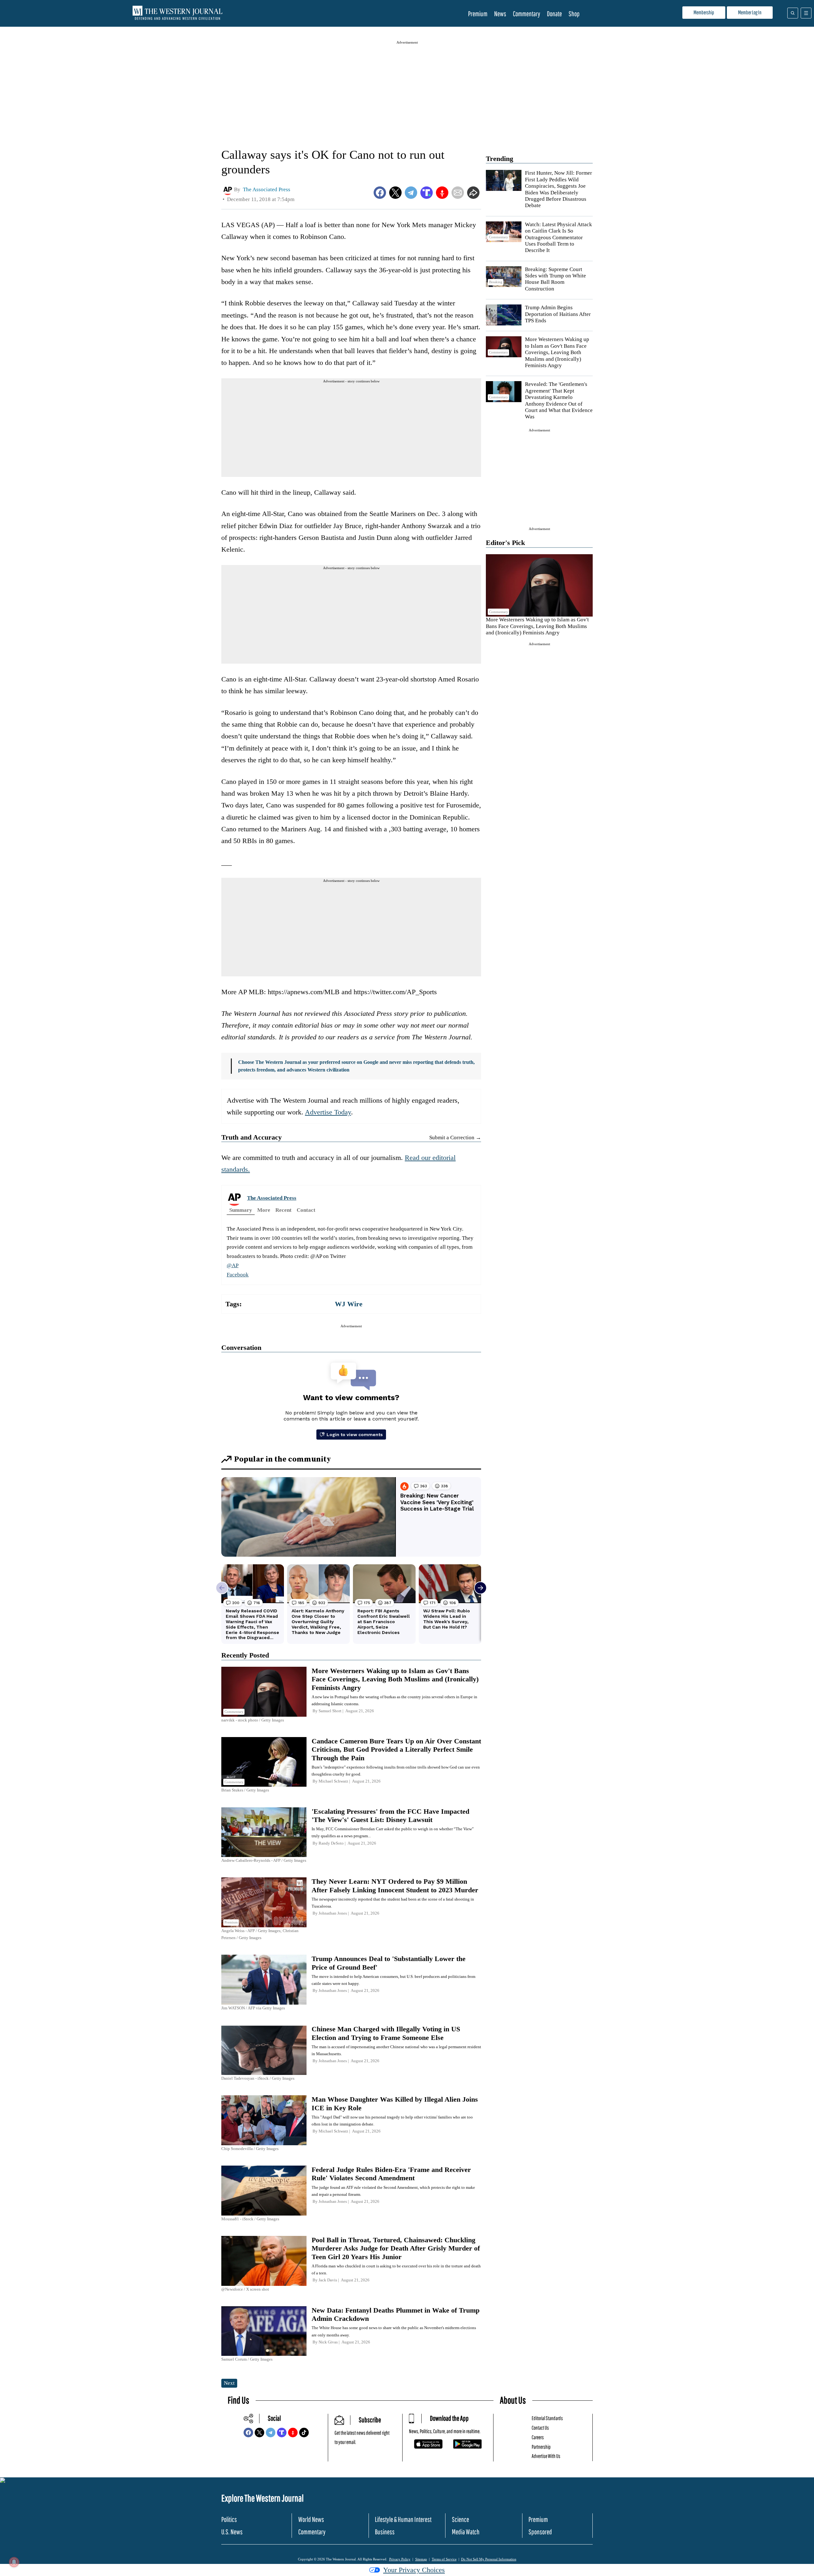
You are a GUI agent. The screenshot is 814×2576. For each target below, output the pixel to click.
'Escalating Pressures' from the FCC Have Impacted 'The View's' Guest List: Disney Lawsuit (390, 1815)
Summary (241, 1210)
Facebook (238, 1275)
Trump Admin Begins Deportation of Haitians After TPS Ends (558, 314)
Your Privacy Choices (414, 2570)
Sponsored (540, 2532)
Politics (229, 2519)
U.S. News (232, 2532)
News (500, 14)
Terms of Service (444, 2559)
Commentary (527, 14)
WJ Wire (349, 1304)
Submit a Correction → (455, 1138)
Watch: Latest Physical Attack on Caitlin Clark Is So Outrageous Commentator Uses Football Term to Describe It (559, 237)
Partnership (541, 2447)
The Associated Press (272, 1198)
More (264, 1210)
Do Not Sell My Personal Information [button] (489, 2559)
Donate (554, 14)
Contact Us (540, 2428)
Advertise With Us (546, 2456)
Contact (306, 1210)
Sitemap (421, 2559)
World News (311, 2519)
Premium (478, 14)
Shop (574, 14)
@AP (233, 1265)
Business (385, 2532)
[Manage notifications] (14, 2562)
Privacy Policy (400, 2559)
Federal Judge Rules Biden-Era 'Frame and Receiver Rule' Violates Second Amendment (391, 2174)
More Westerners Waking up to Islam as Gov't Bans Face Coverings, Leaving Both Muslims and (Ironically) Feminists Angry (557, 352)
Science (460, 2519)
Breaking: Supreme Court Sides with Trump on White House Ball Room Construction (555, 279)
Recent (283, 1210)
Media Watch (466, 2532)
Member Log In (750, 12)
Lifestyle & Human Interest (403, 2519)
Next (229, 2383)
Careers (538, 2437)
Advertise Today (328, 1112)
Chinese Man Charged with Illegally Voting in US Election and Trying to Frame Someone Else (386, 2033)
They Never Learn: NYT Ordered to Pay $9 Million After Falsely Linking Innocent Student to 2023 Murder (395, 1885)
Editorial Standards (547, 2418)
